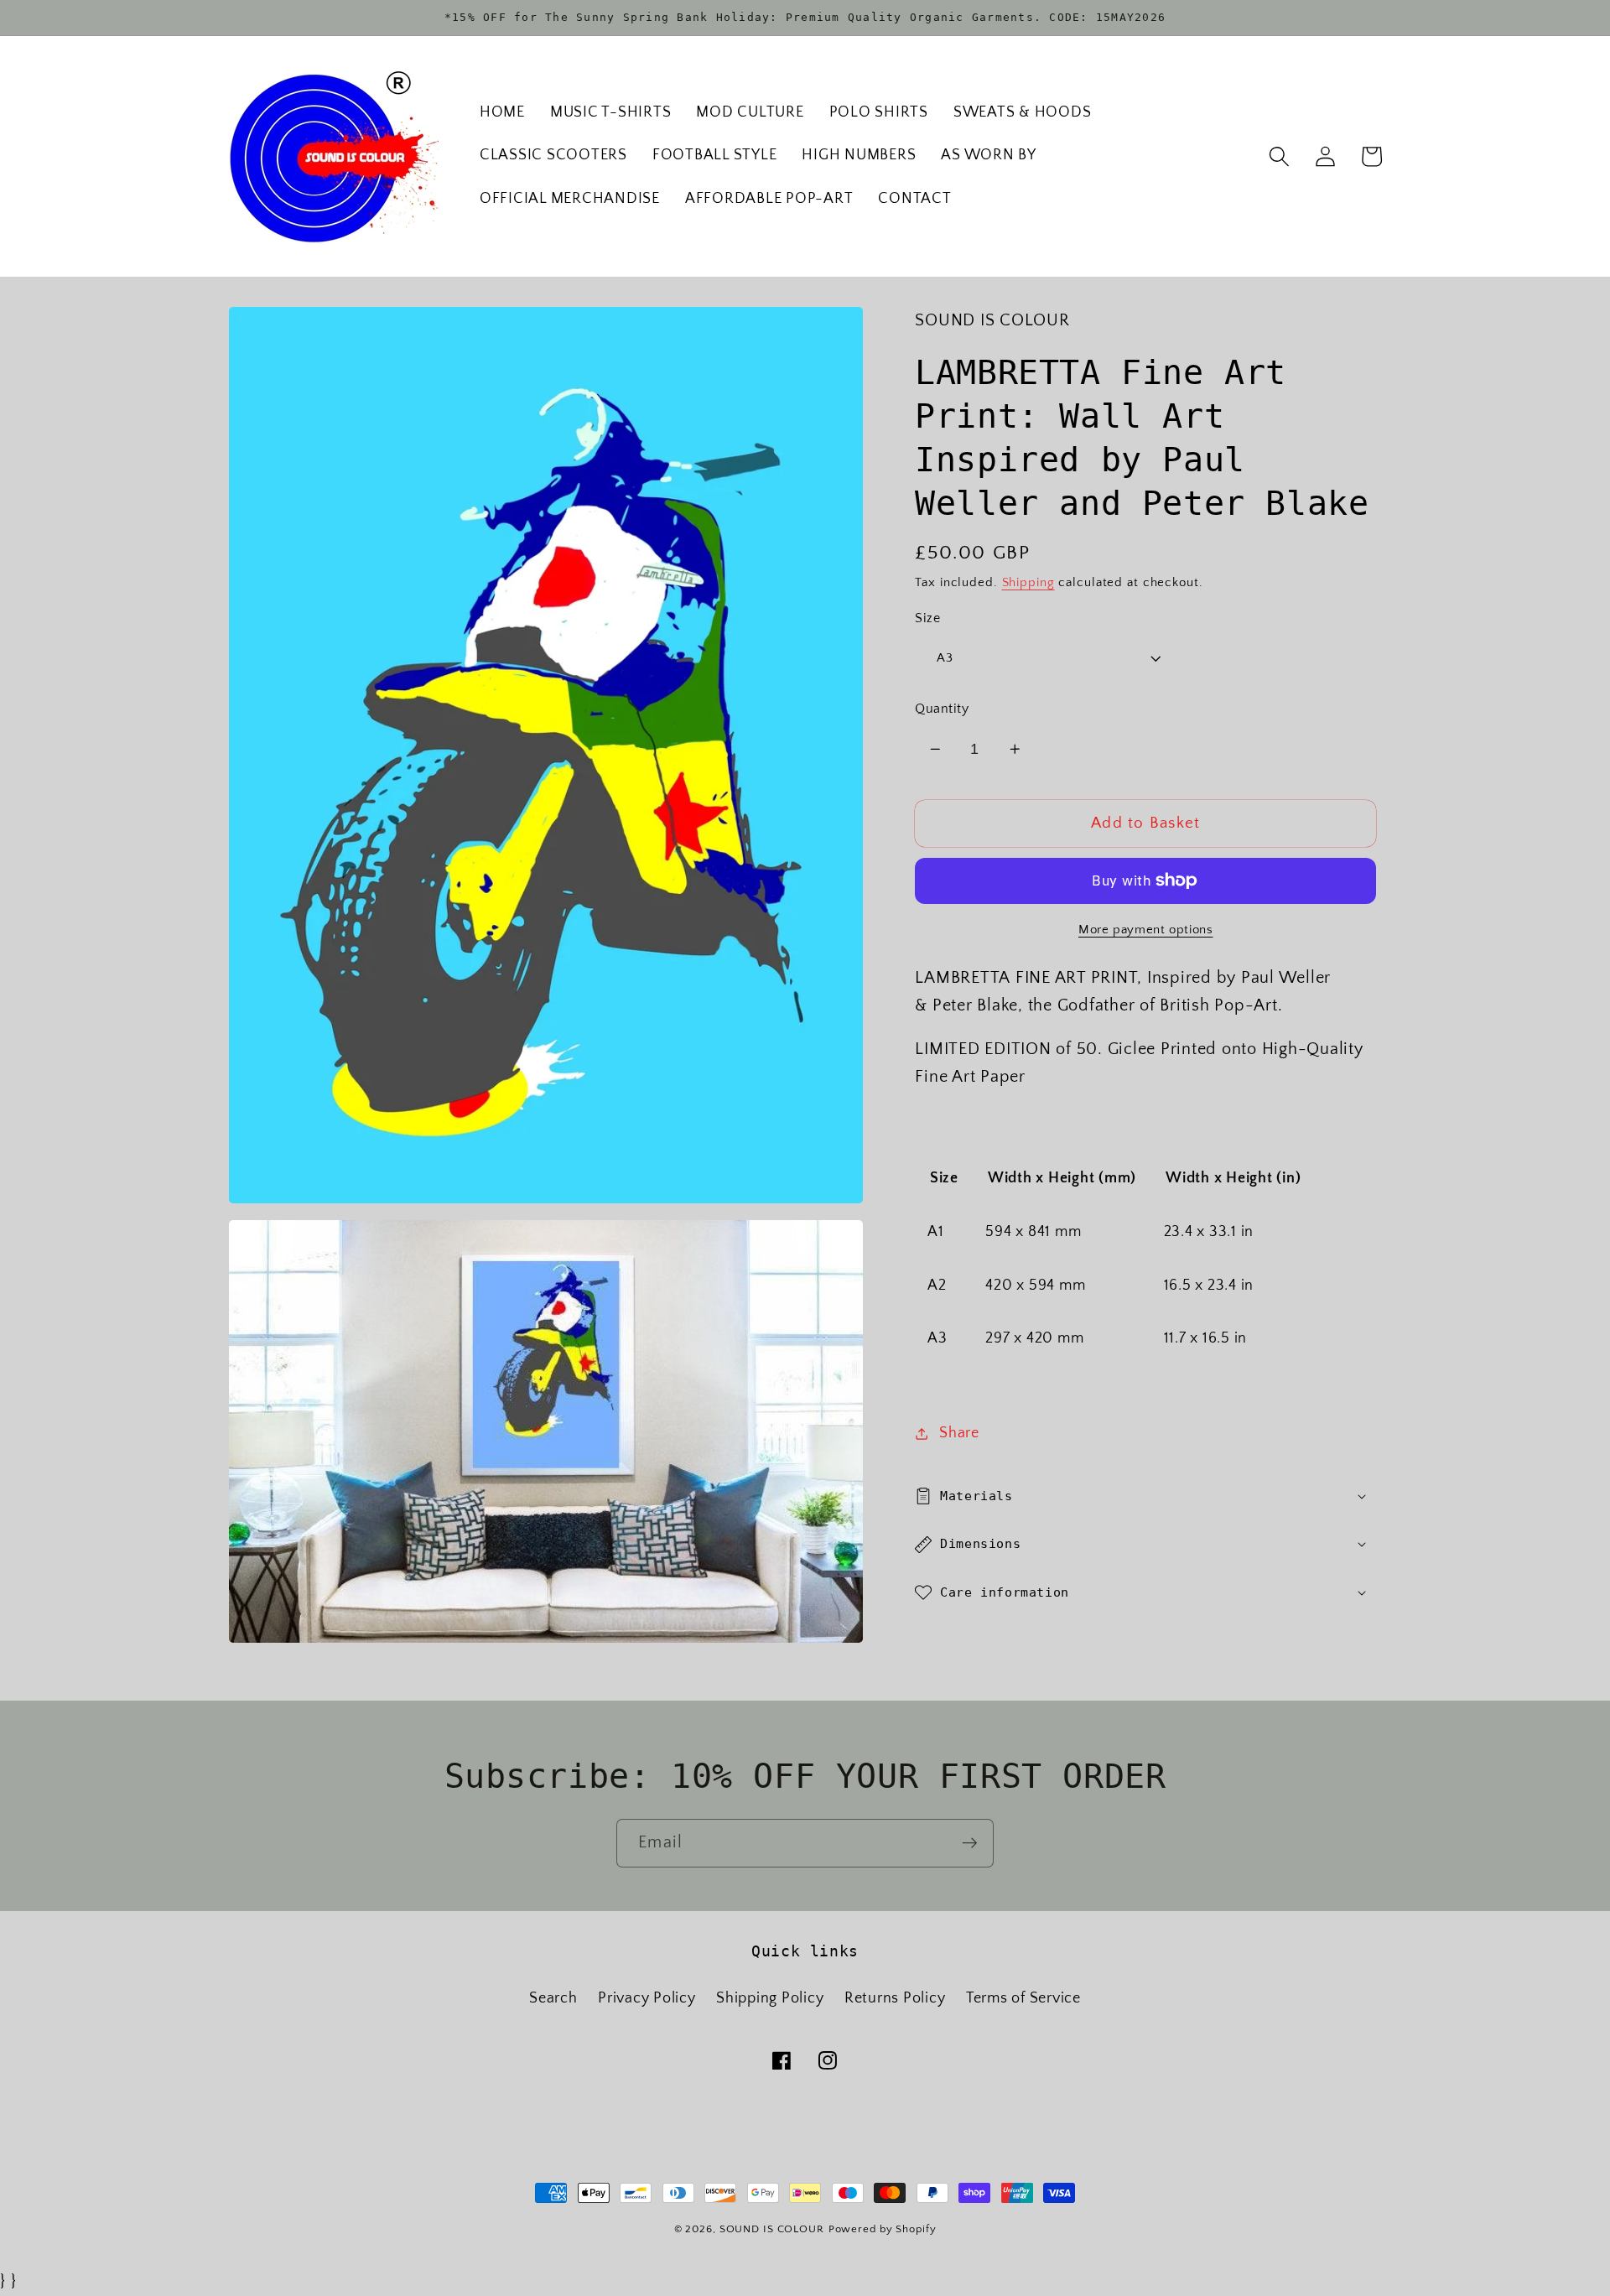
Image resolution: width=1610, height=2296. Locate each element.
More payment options (1146, 929)
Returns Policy (895, 1998)
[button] (1279, 156)
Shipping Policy (770, 1998)
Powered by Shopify (883, 2229)
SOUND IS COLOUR (772, 2229)
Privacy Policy (647, 1998)
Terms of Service (1023, 1998)
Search (553, 1998)
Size (927, 617)
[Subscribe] (970, 1843)
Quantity (942, 709)
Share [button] (959, 1433)
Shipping (1028, 582)
